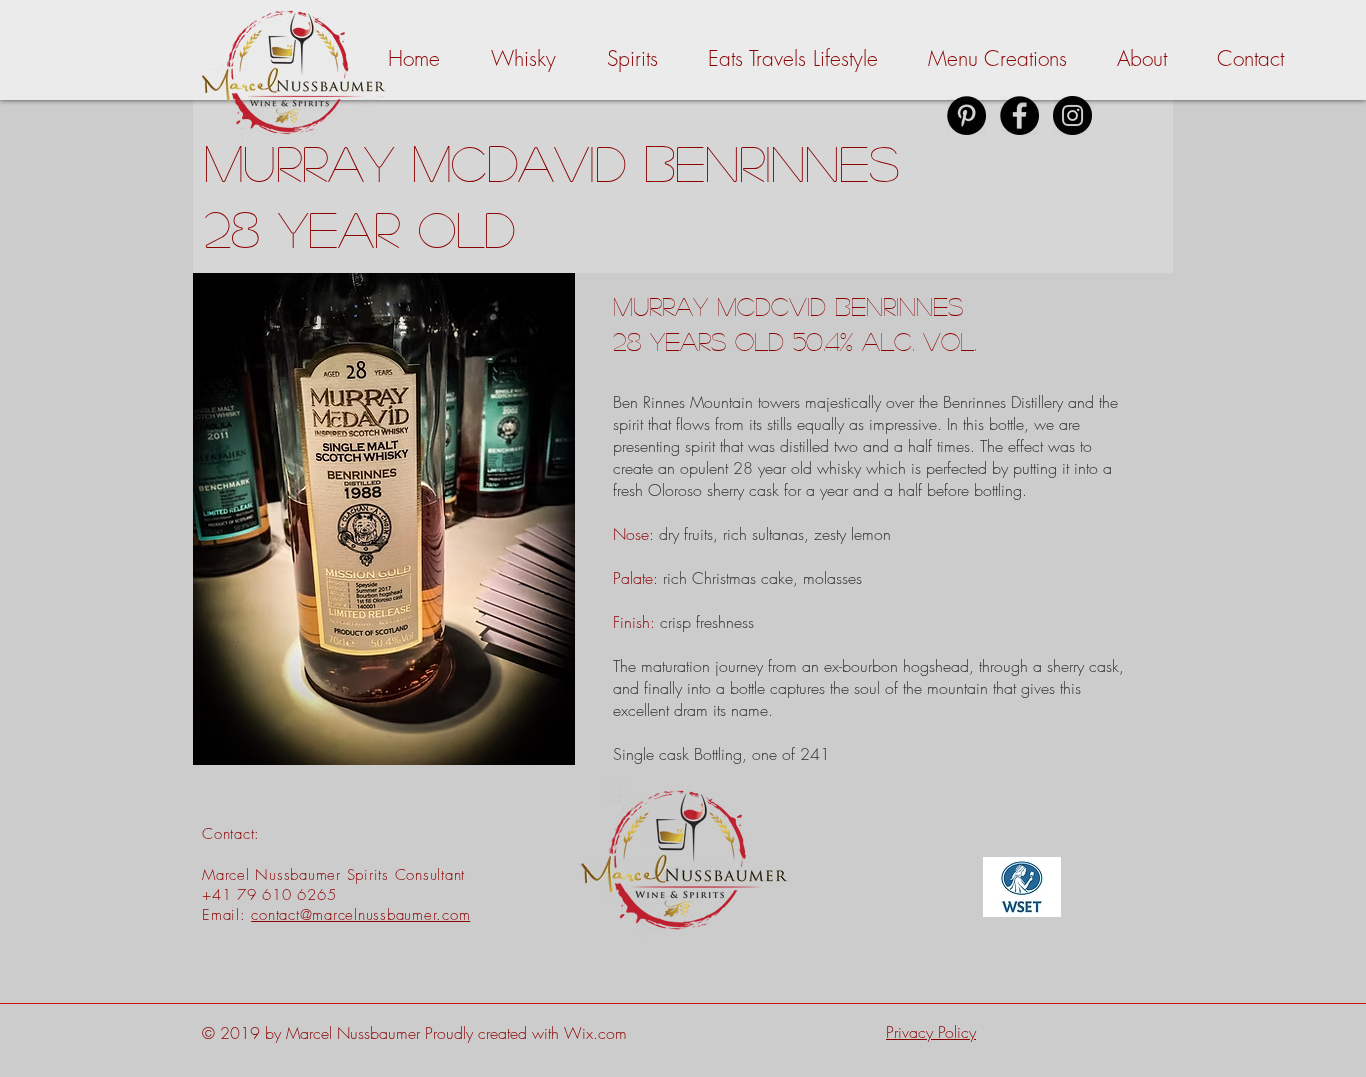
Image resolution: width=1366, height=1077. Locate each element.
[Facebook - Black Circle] (1019, 115)
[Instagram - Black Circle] (1072, 115)
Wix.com (595, 1033)
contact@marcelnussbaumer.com (360, 915)
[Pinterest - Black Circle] (966, 115)
